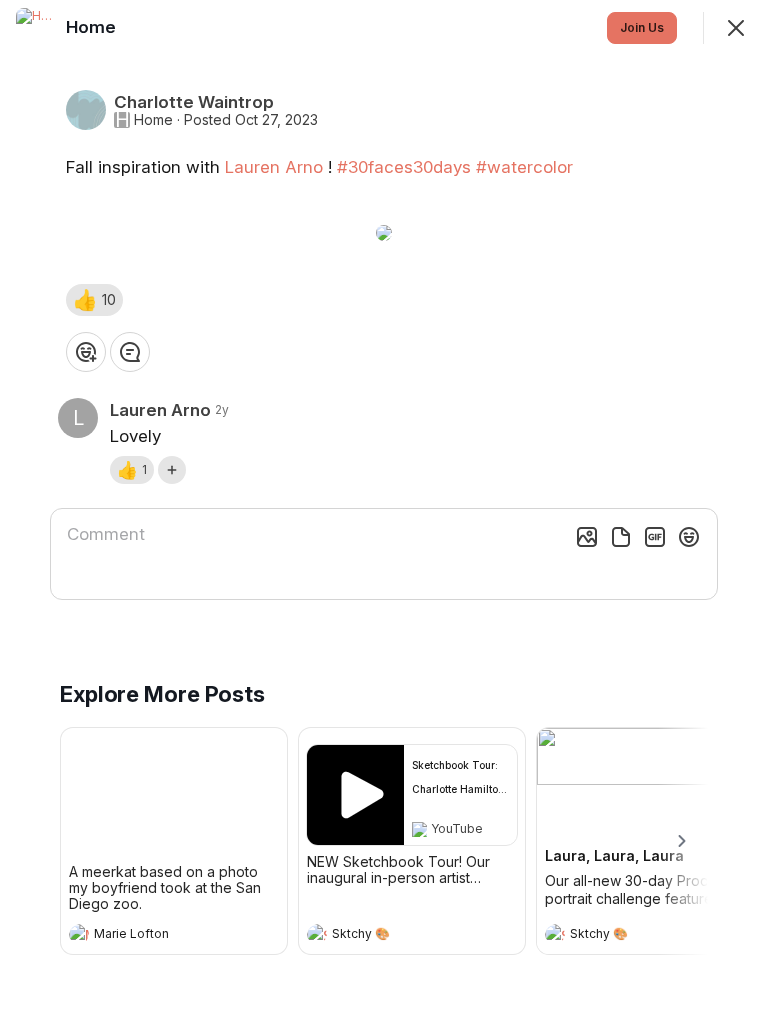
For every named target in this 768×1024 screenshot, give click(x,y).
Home (153, 120)
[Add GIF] (655, 537)
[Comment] (130, 352)
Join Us (642, 27)
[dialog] (384, 512)
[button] (94, 300)
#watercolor (524, 167)
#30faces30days (404, 167)
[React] (86, 352)
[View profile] (79, 934)
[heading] (154, 936)
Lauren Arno (274, 167)
